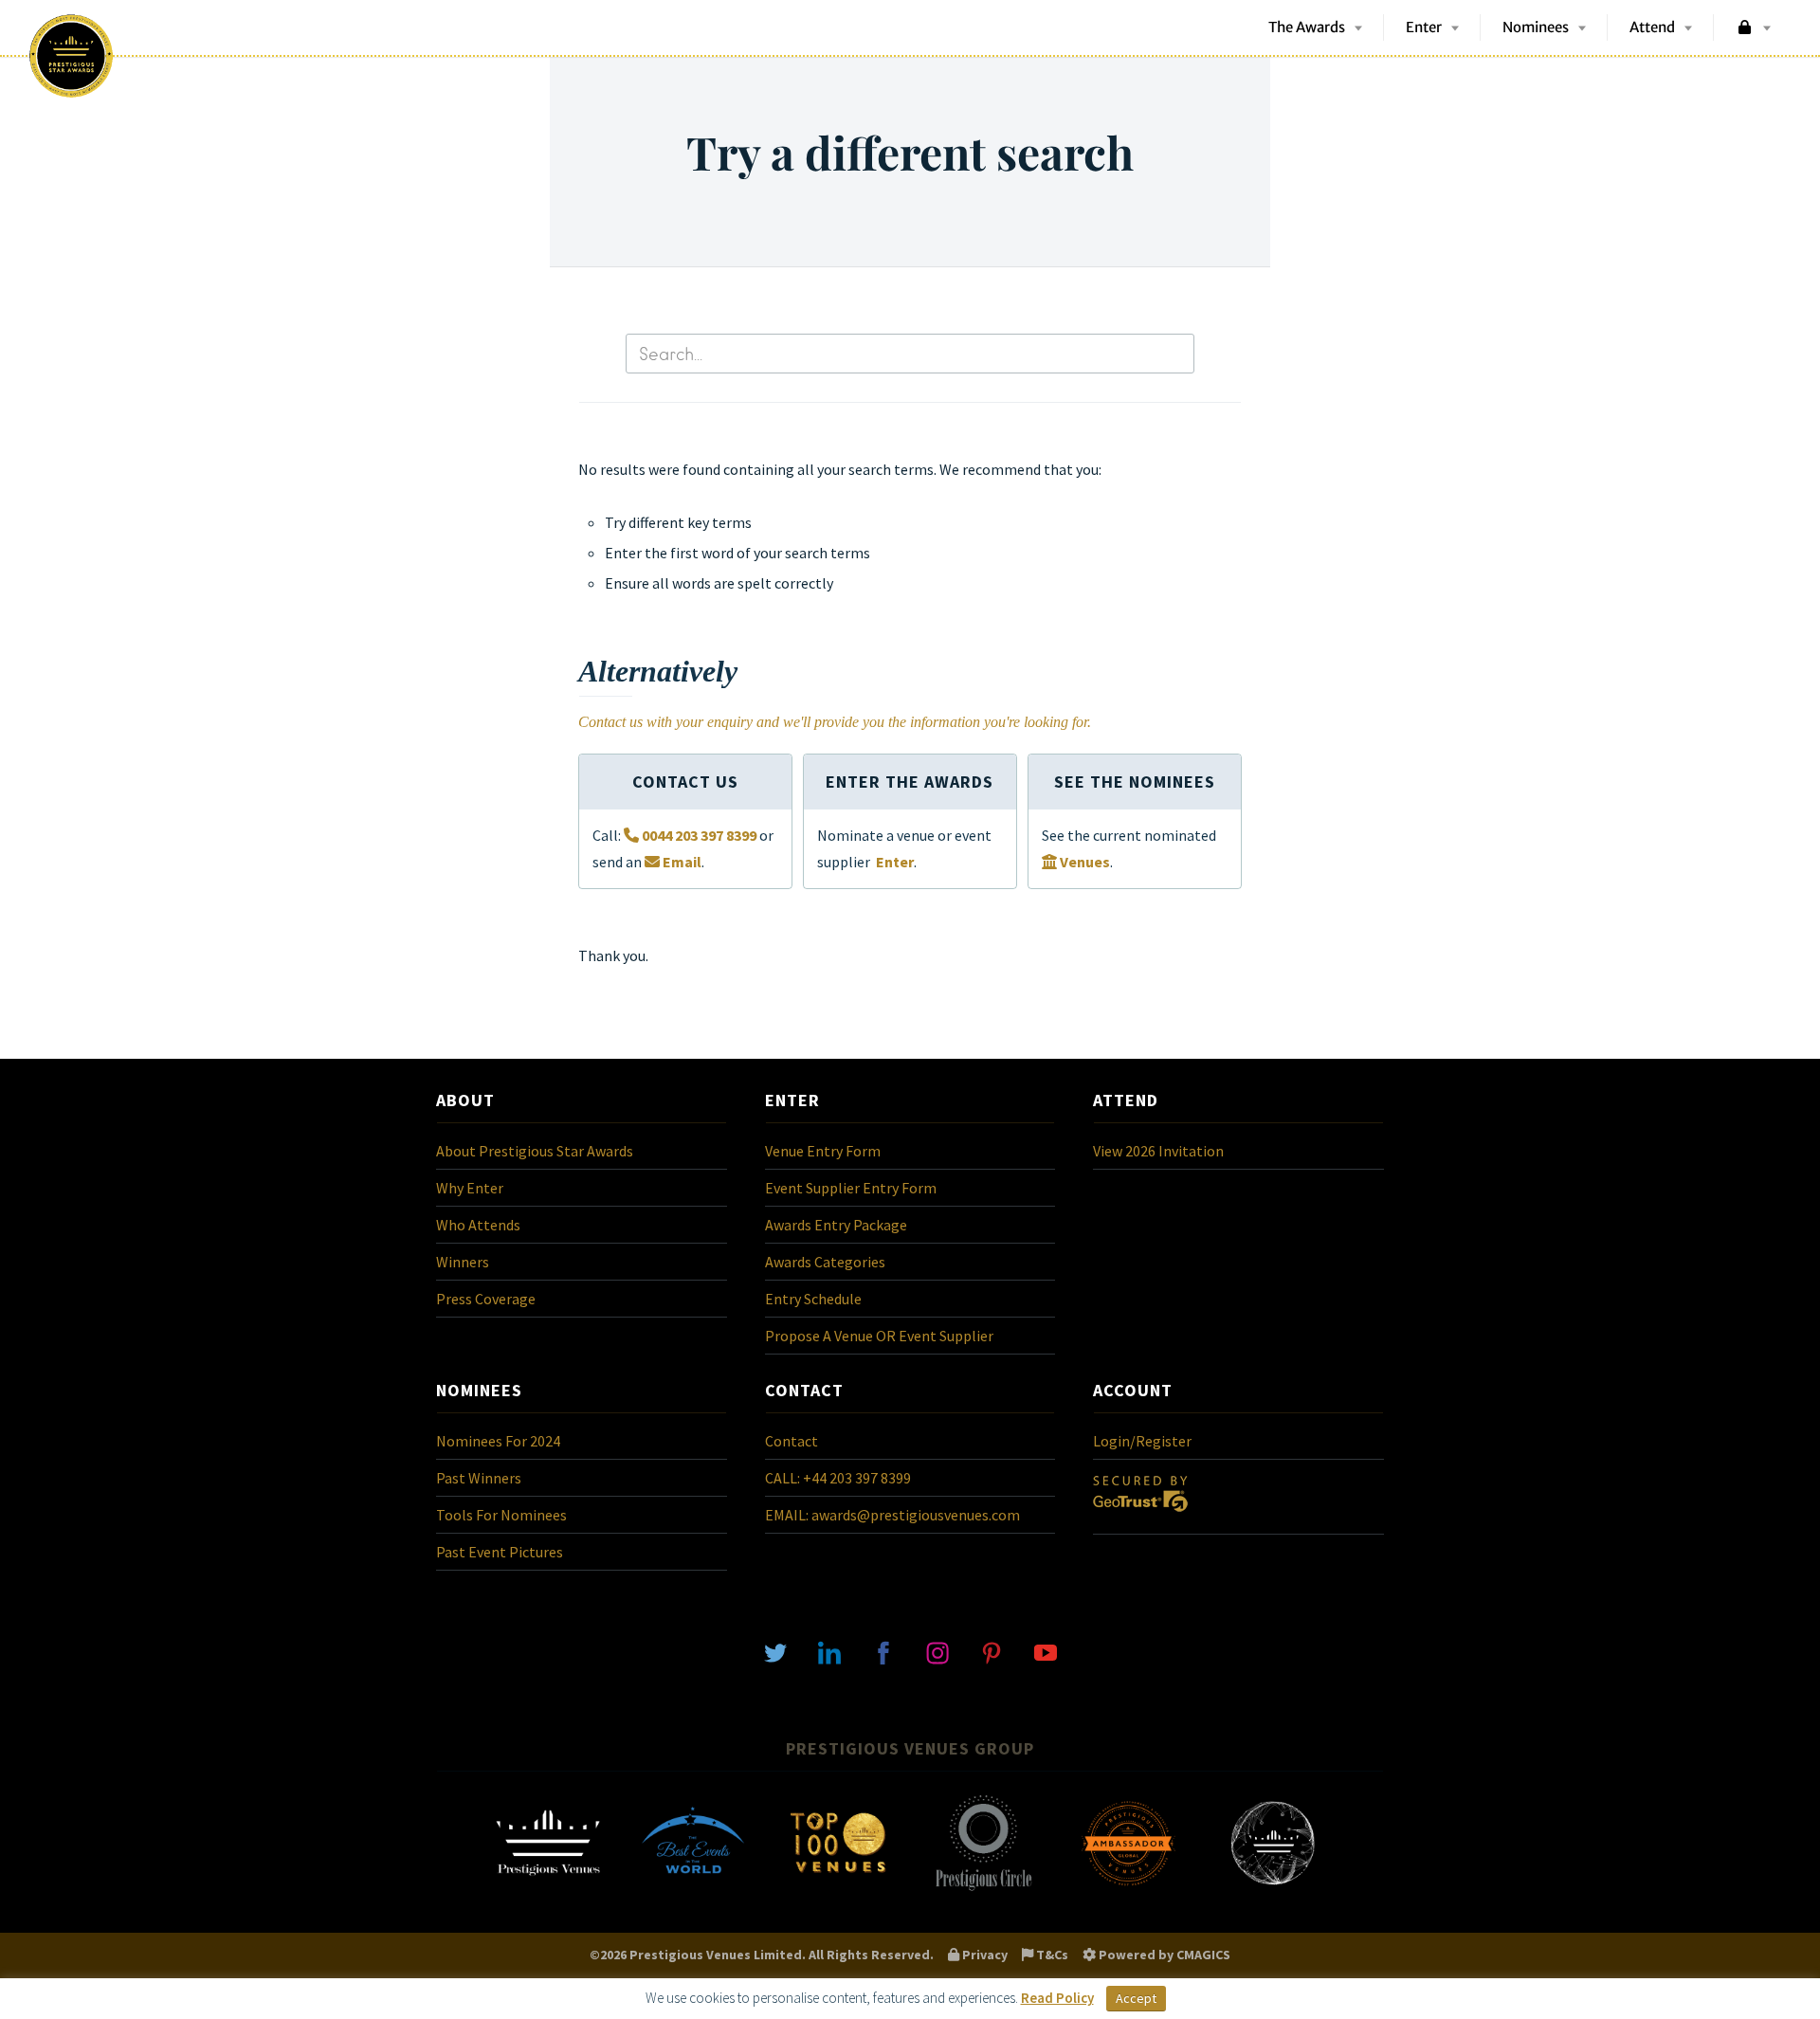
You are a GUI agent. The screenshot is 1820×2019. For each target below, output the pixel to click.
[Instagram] (937, 1651)
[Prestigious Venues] (548, 1889)
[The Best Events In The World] (693, 1889)
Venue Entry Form (823, 1151)
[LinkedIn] (829, 1651)
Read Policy (1057, 1998)
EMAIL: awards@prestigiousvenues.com (892, 1515)
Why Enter (470, 1188)
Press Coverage (486, 1299)
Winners (463, 1262)
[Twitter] (775, 1651)
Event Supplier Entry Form (851, 1188)
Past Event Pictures (500, 1552)
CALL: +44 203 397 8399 (838, 1478)
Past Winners (479, 1478)
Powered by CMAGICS (1163, 1955)
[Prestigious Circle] (983, 1889)
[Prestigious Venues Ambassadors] (1128, 1889)
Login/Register (1142, 1441)
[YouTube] (1046, 1651)
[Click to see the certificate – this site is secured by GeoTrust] (1140, 1516)
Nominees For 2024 (498, 1441)
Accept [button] (1136, 1998)
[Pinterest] (992, 1651)
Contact (792, 1441)
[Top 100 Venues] (838, 1889)
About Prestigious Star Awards (535, 1151)
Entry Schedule (813, 1299)
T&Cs (1051, 1955)
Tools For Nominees (501, 1515)
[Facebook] (883, 1651)
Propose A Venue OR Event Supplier (879, 1336)
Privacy (983, 1955)
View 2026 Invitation (1158, 1151)
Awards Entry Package (836, 1225)
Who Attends (478, 1225)
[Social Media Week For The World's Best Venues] (1273, 1889)
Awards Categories (825, 1262)
